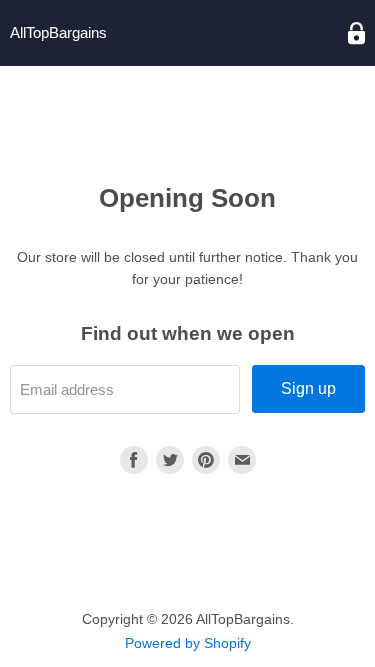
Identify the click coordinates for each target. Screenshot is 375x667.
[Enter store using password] (356, 33)
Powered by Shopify (188, 643)
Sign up (308, 388)
